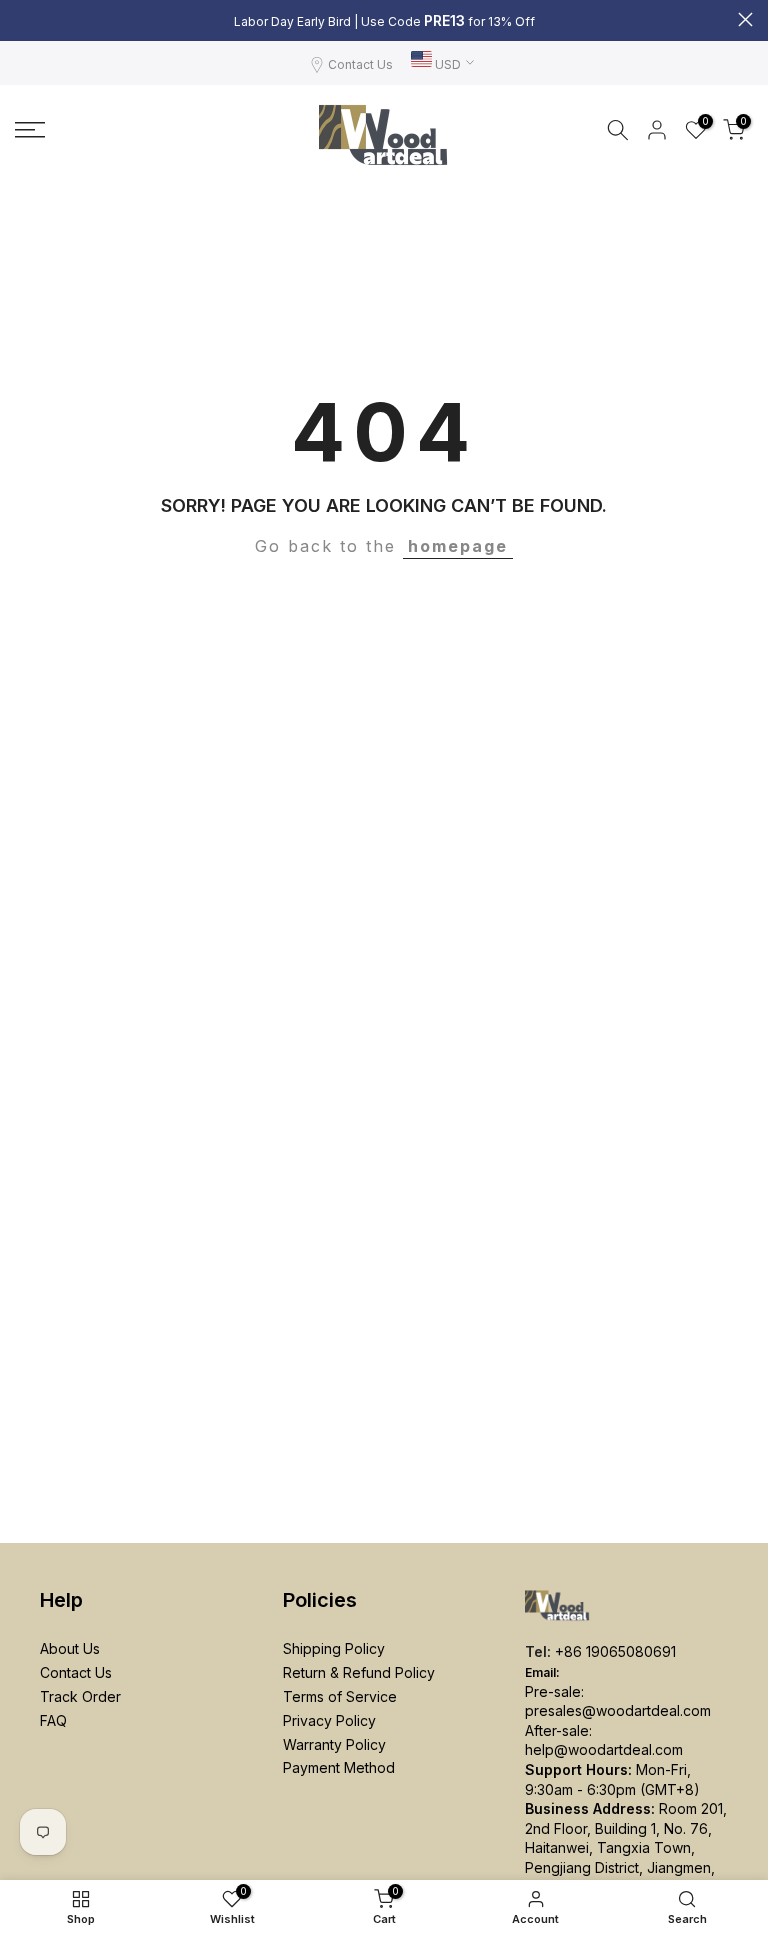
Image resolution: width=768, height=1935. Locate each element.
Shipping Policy (334, 1648)
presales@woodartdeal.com (618, 1710)
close (22, 19)
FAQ (53, 1720)
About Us (70, 1648)
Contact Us (360, 64)
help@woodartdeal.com (604, 1749)
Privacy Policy (329, 1720)
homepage (458, 546)
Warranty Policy (334, 1744)
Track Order (80, 1696)
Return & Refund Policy (359, 1672)
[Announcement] (384, 21)
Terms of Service (340, 1696)
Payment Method (339, 1767)
